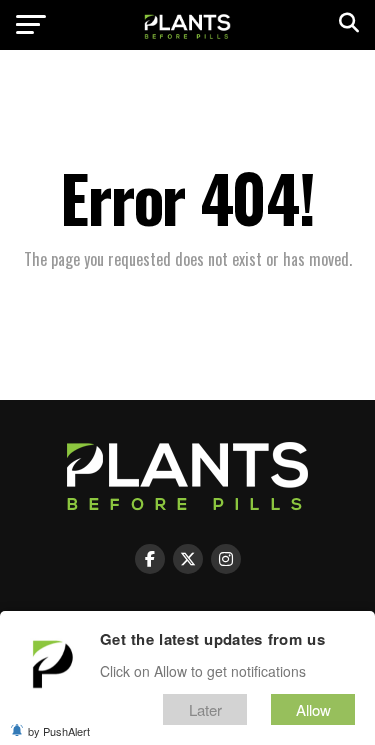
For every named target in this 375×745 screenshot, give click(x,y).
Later (205, 709)
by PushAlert (59, 731)
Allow (313, 709)
